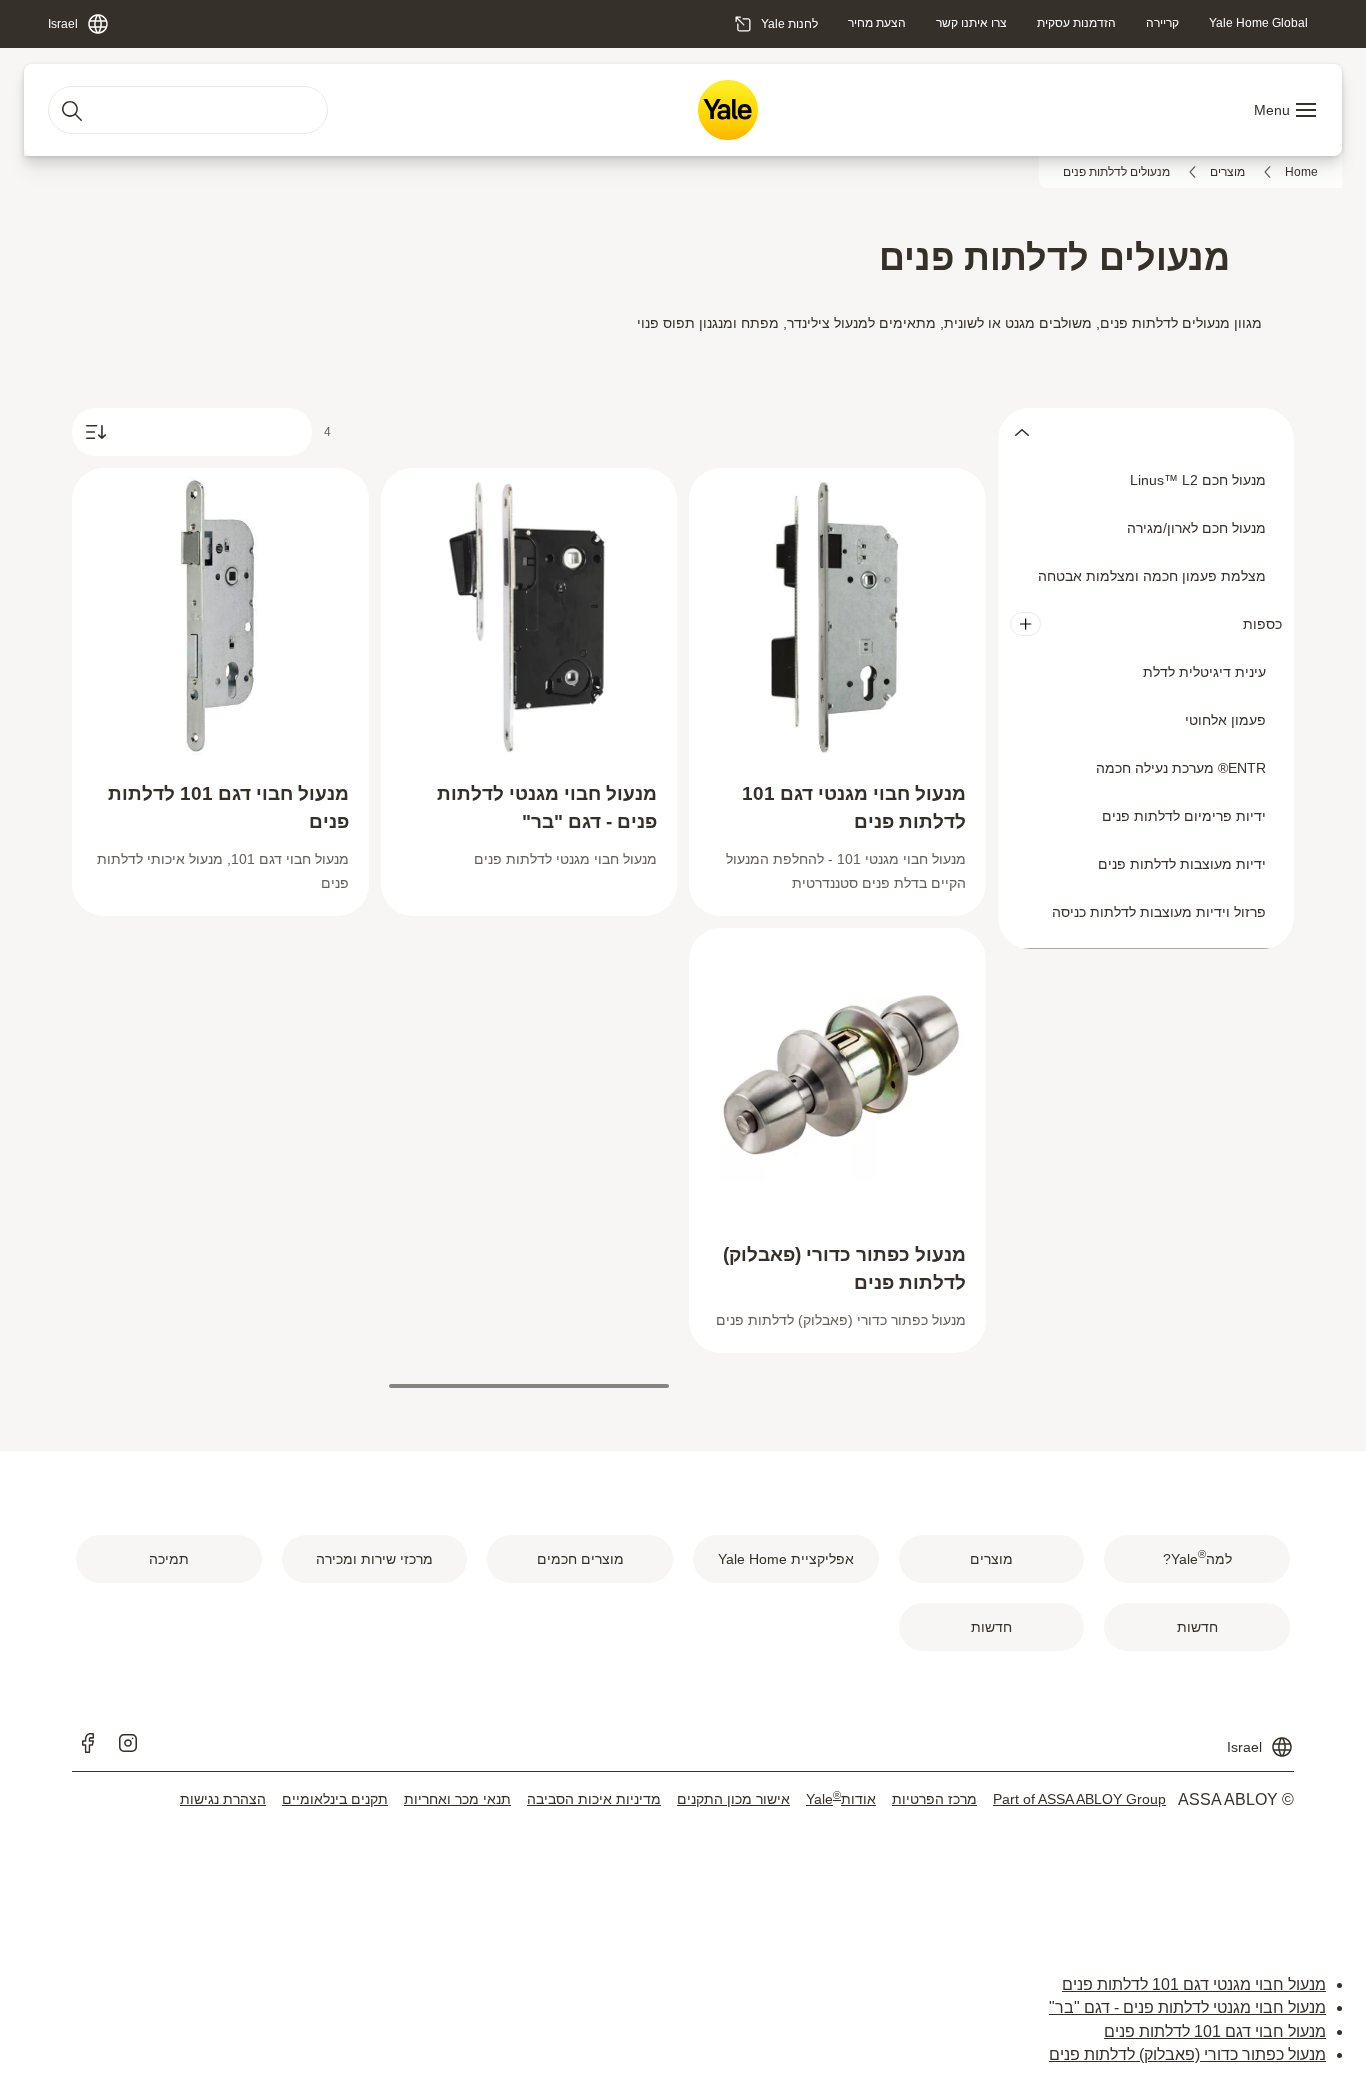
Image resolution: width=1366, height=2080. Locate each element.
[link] (1258, 23)
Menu (1272, 110)
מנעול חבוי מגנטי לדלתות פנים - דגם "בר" (1187, 2007)
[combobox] (188, 110)
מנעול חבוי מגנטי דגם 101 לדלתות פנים (1194, 1984)
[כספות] (1025, 624)
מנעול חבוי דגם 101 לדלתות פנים (1215, 2031)
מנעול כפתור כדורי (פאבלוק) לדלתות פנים (1187, 2054)
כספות (1262, 624)
